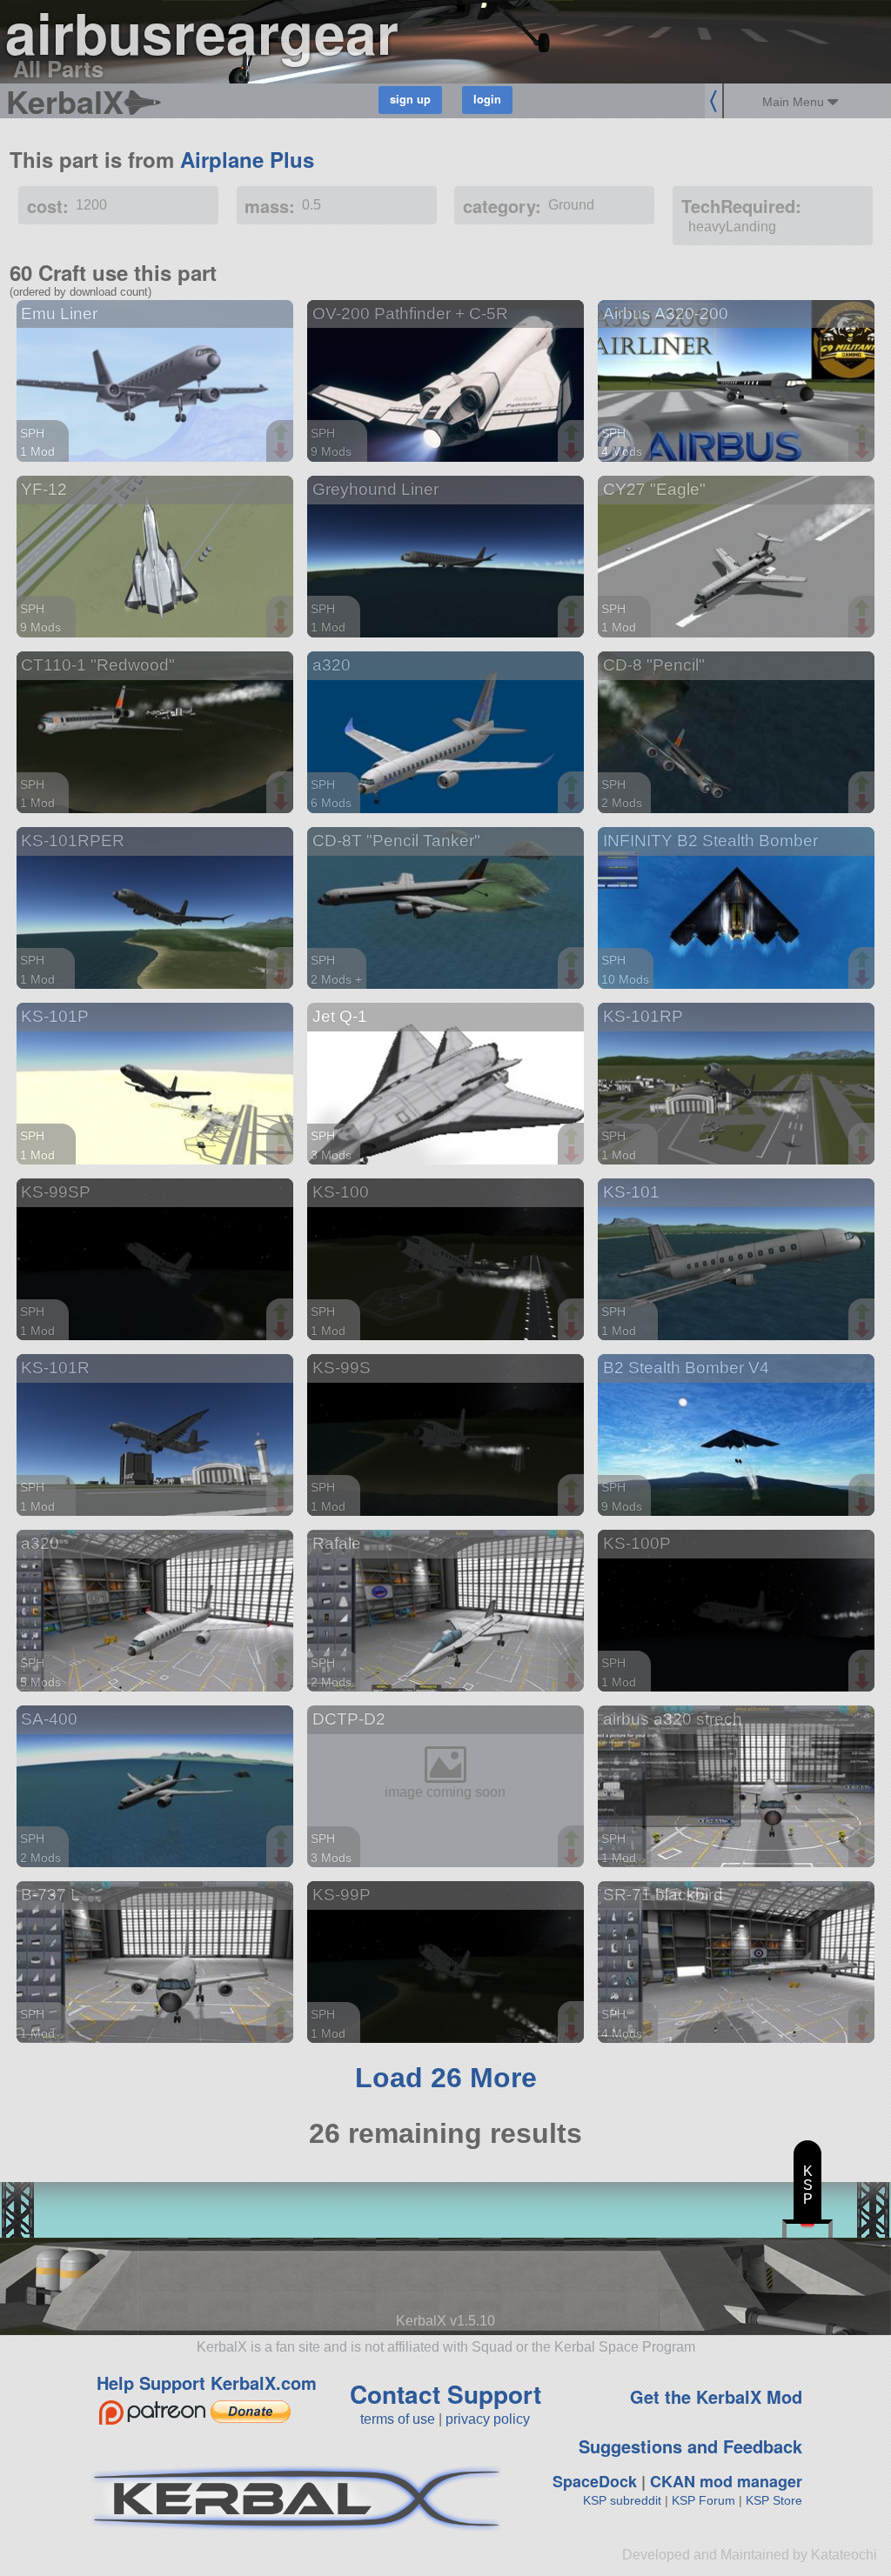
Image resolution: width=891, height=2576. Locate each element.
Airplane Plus (247, 159)
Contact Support (445, 2394)
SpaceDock (595, 2481)
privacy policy (488, 2419)
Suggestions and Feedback (690, 2446)
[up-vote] (283, 434)
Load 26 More (446, 2078)
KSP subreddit (622, 2500)
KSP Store (774, 2500)
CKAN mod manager (726, 2481)
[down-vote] (283, 451)
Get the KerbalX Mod (716, 2396)
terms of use (398, 2419)
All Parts (58, 68)
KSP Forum (703, 2500)
